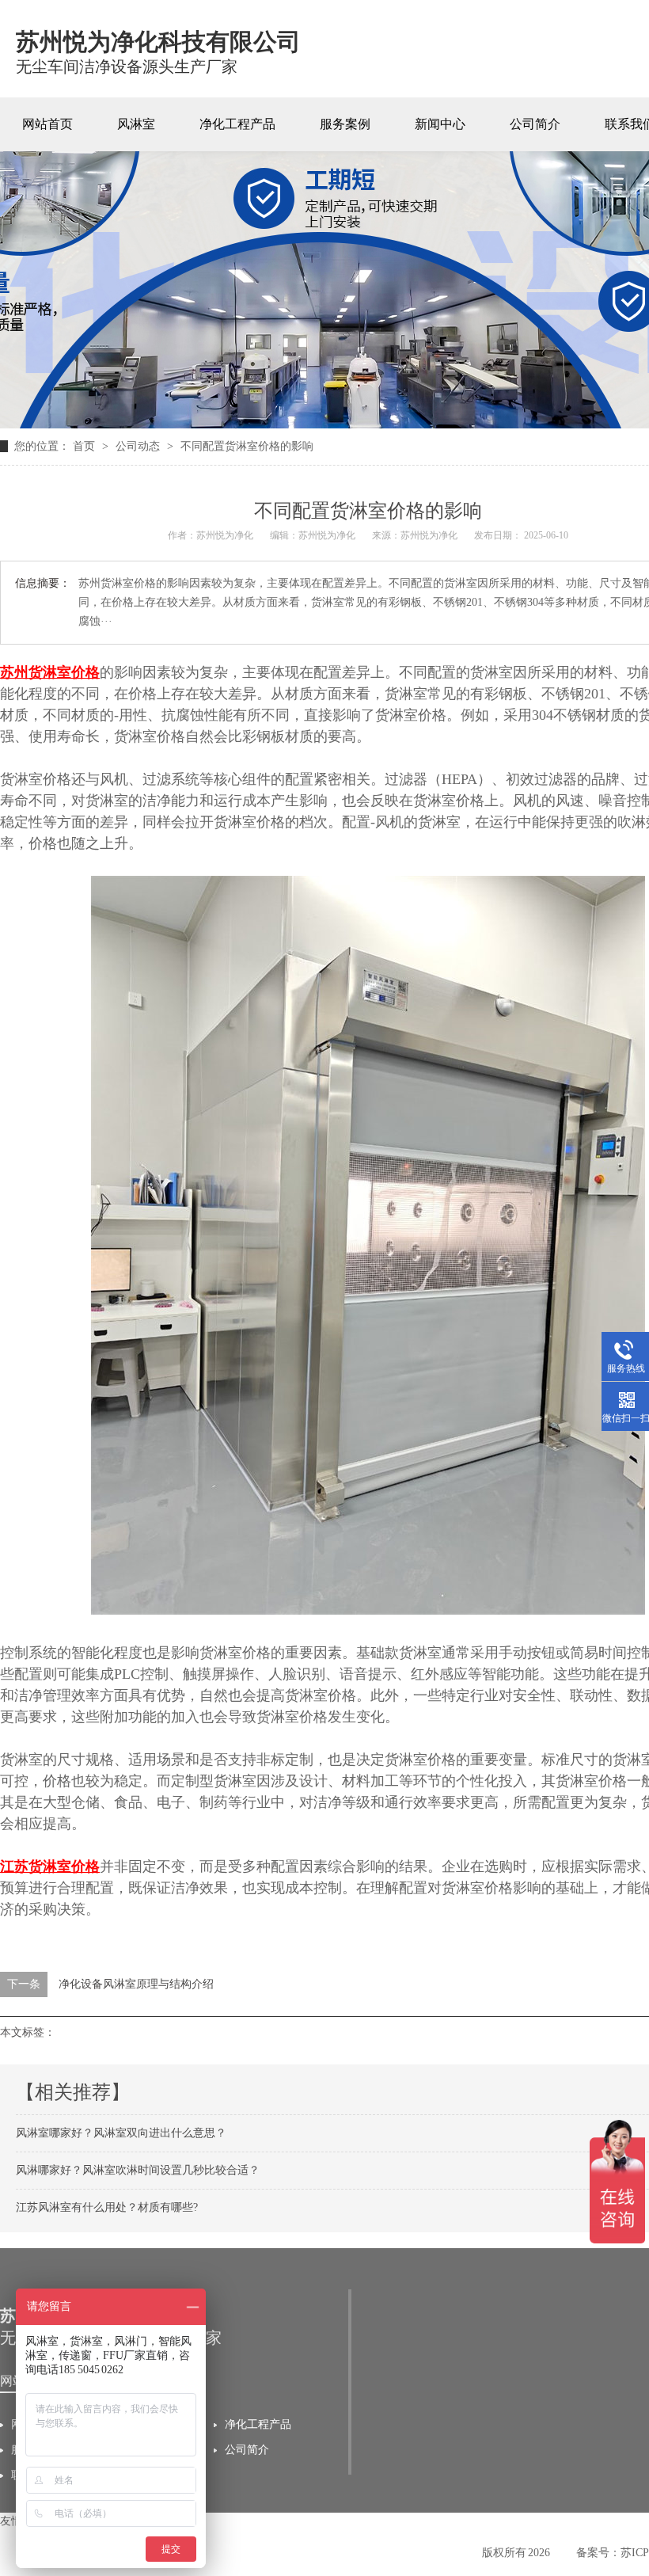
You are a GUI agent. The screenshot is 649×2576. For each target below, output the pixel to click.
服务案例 (345, 124)
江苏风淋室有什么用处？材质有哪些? (107, 2207)
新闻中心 (440, 124)
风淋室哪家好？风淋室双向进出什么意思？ (121, 2133)
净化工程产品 (237, 124)
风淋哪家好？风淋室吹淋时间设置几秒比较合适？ (138, 2170)
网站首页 (47, 124)
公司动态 (139, 446)
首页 (85, 446)
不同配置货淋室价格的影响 (247, 446)
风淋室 (136, 124)
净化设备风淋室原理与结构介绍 (136, 1984)
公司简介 (535, 124)
